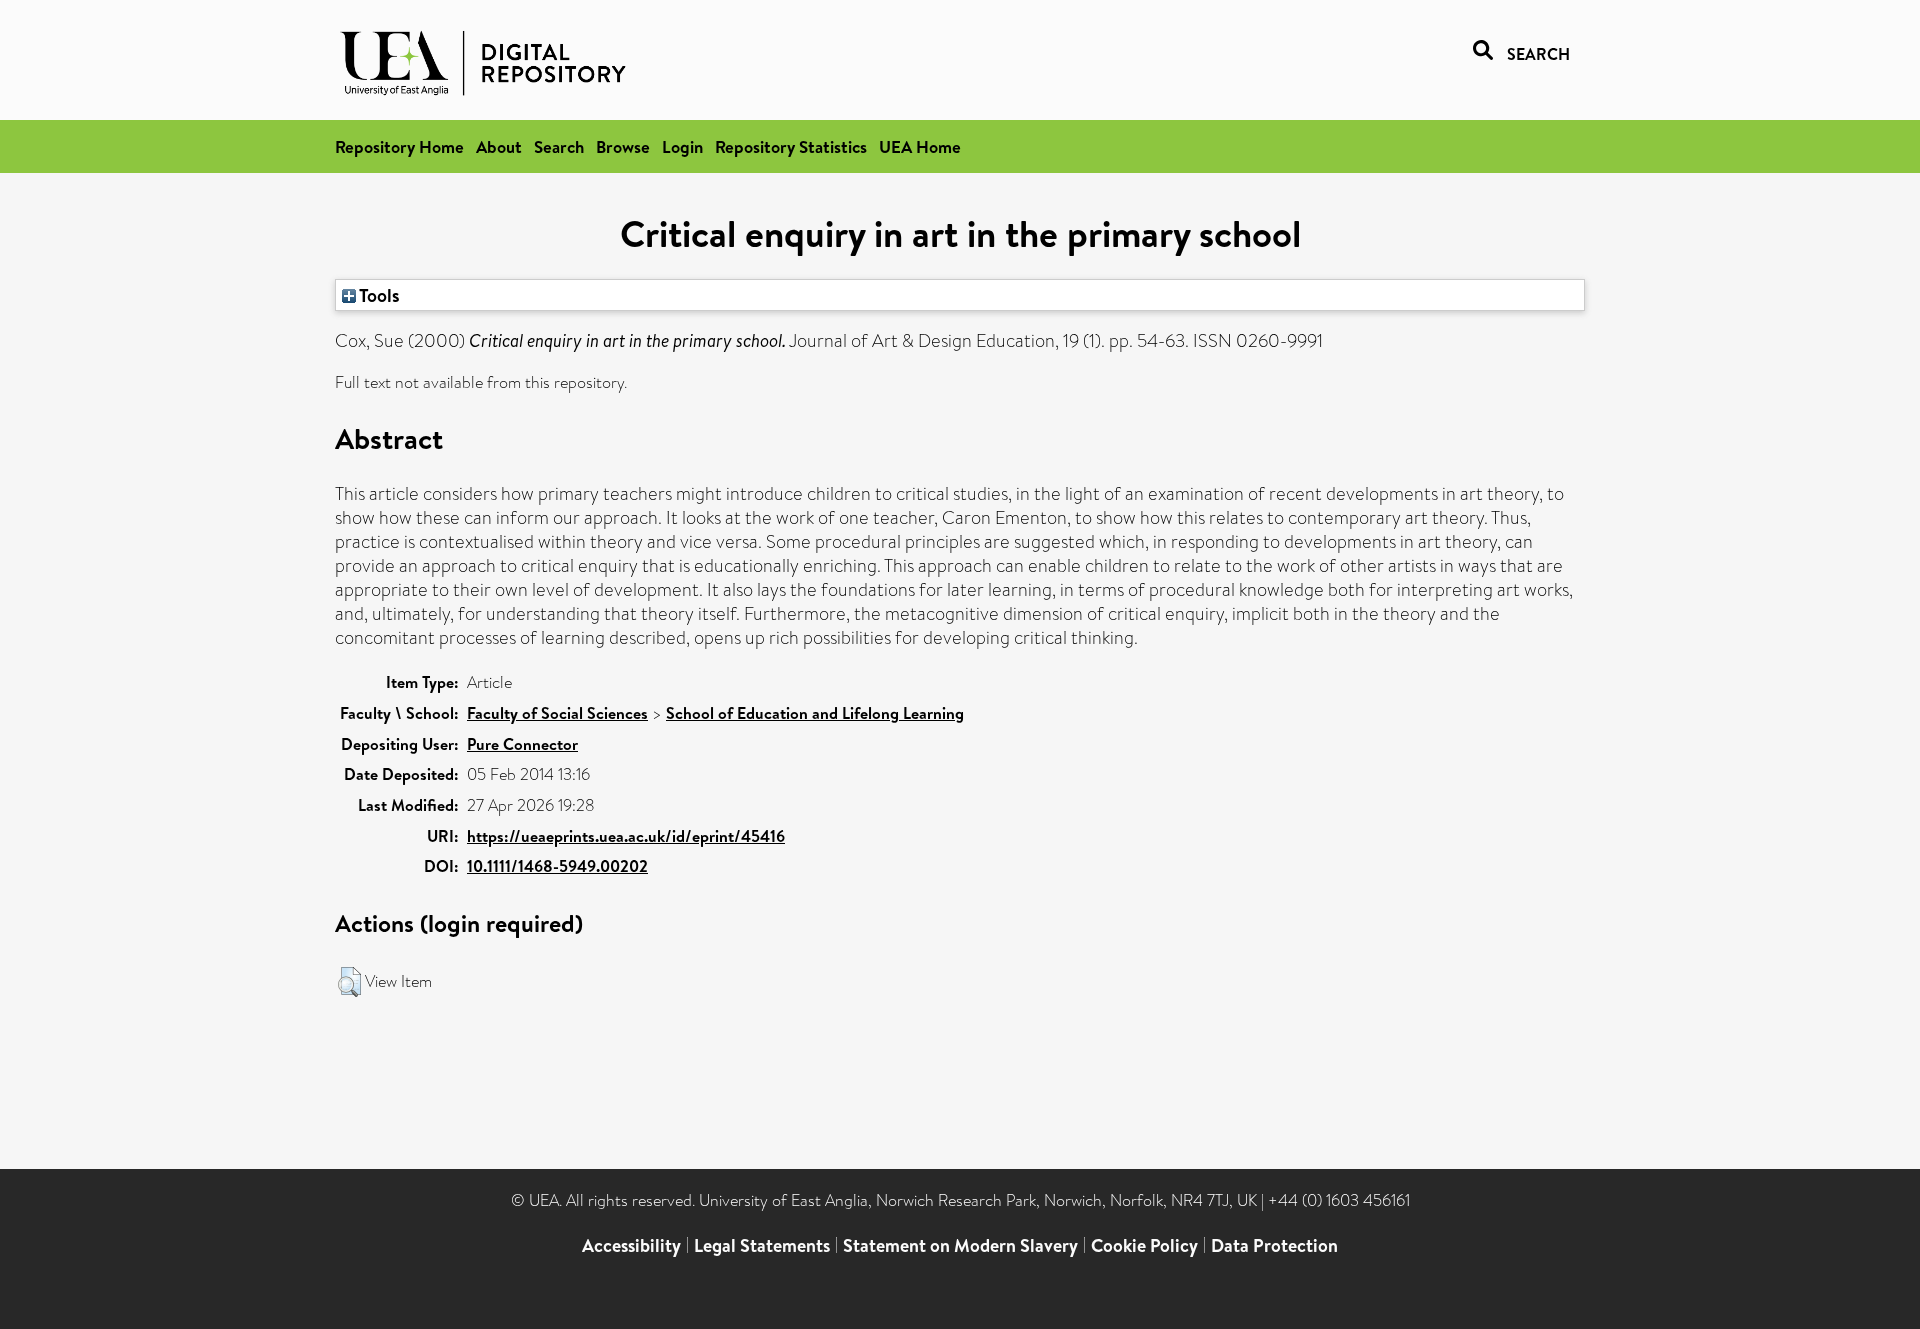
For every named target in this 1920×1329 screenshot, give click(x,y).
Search (559, 146)
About (499, 146)
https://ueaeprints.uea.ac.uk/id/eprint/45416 (626, 836)
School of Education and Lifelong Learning (815, 713)
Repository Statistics (791, 146)
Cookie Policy (1144, 1245)
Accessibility (631, 1245)
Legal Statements (762, 1245)
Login (682, 146)
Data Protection (1274, 1245)
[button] (349, 982)
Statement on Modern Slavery (960, 1245)
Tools (378, 295)
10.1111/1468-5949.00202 (557, 866)
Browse (623, 146)
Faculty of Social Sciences (557, 713)
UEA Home (920, 146)
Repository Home (399, 146)
